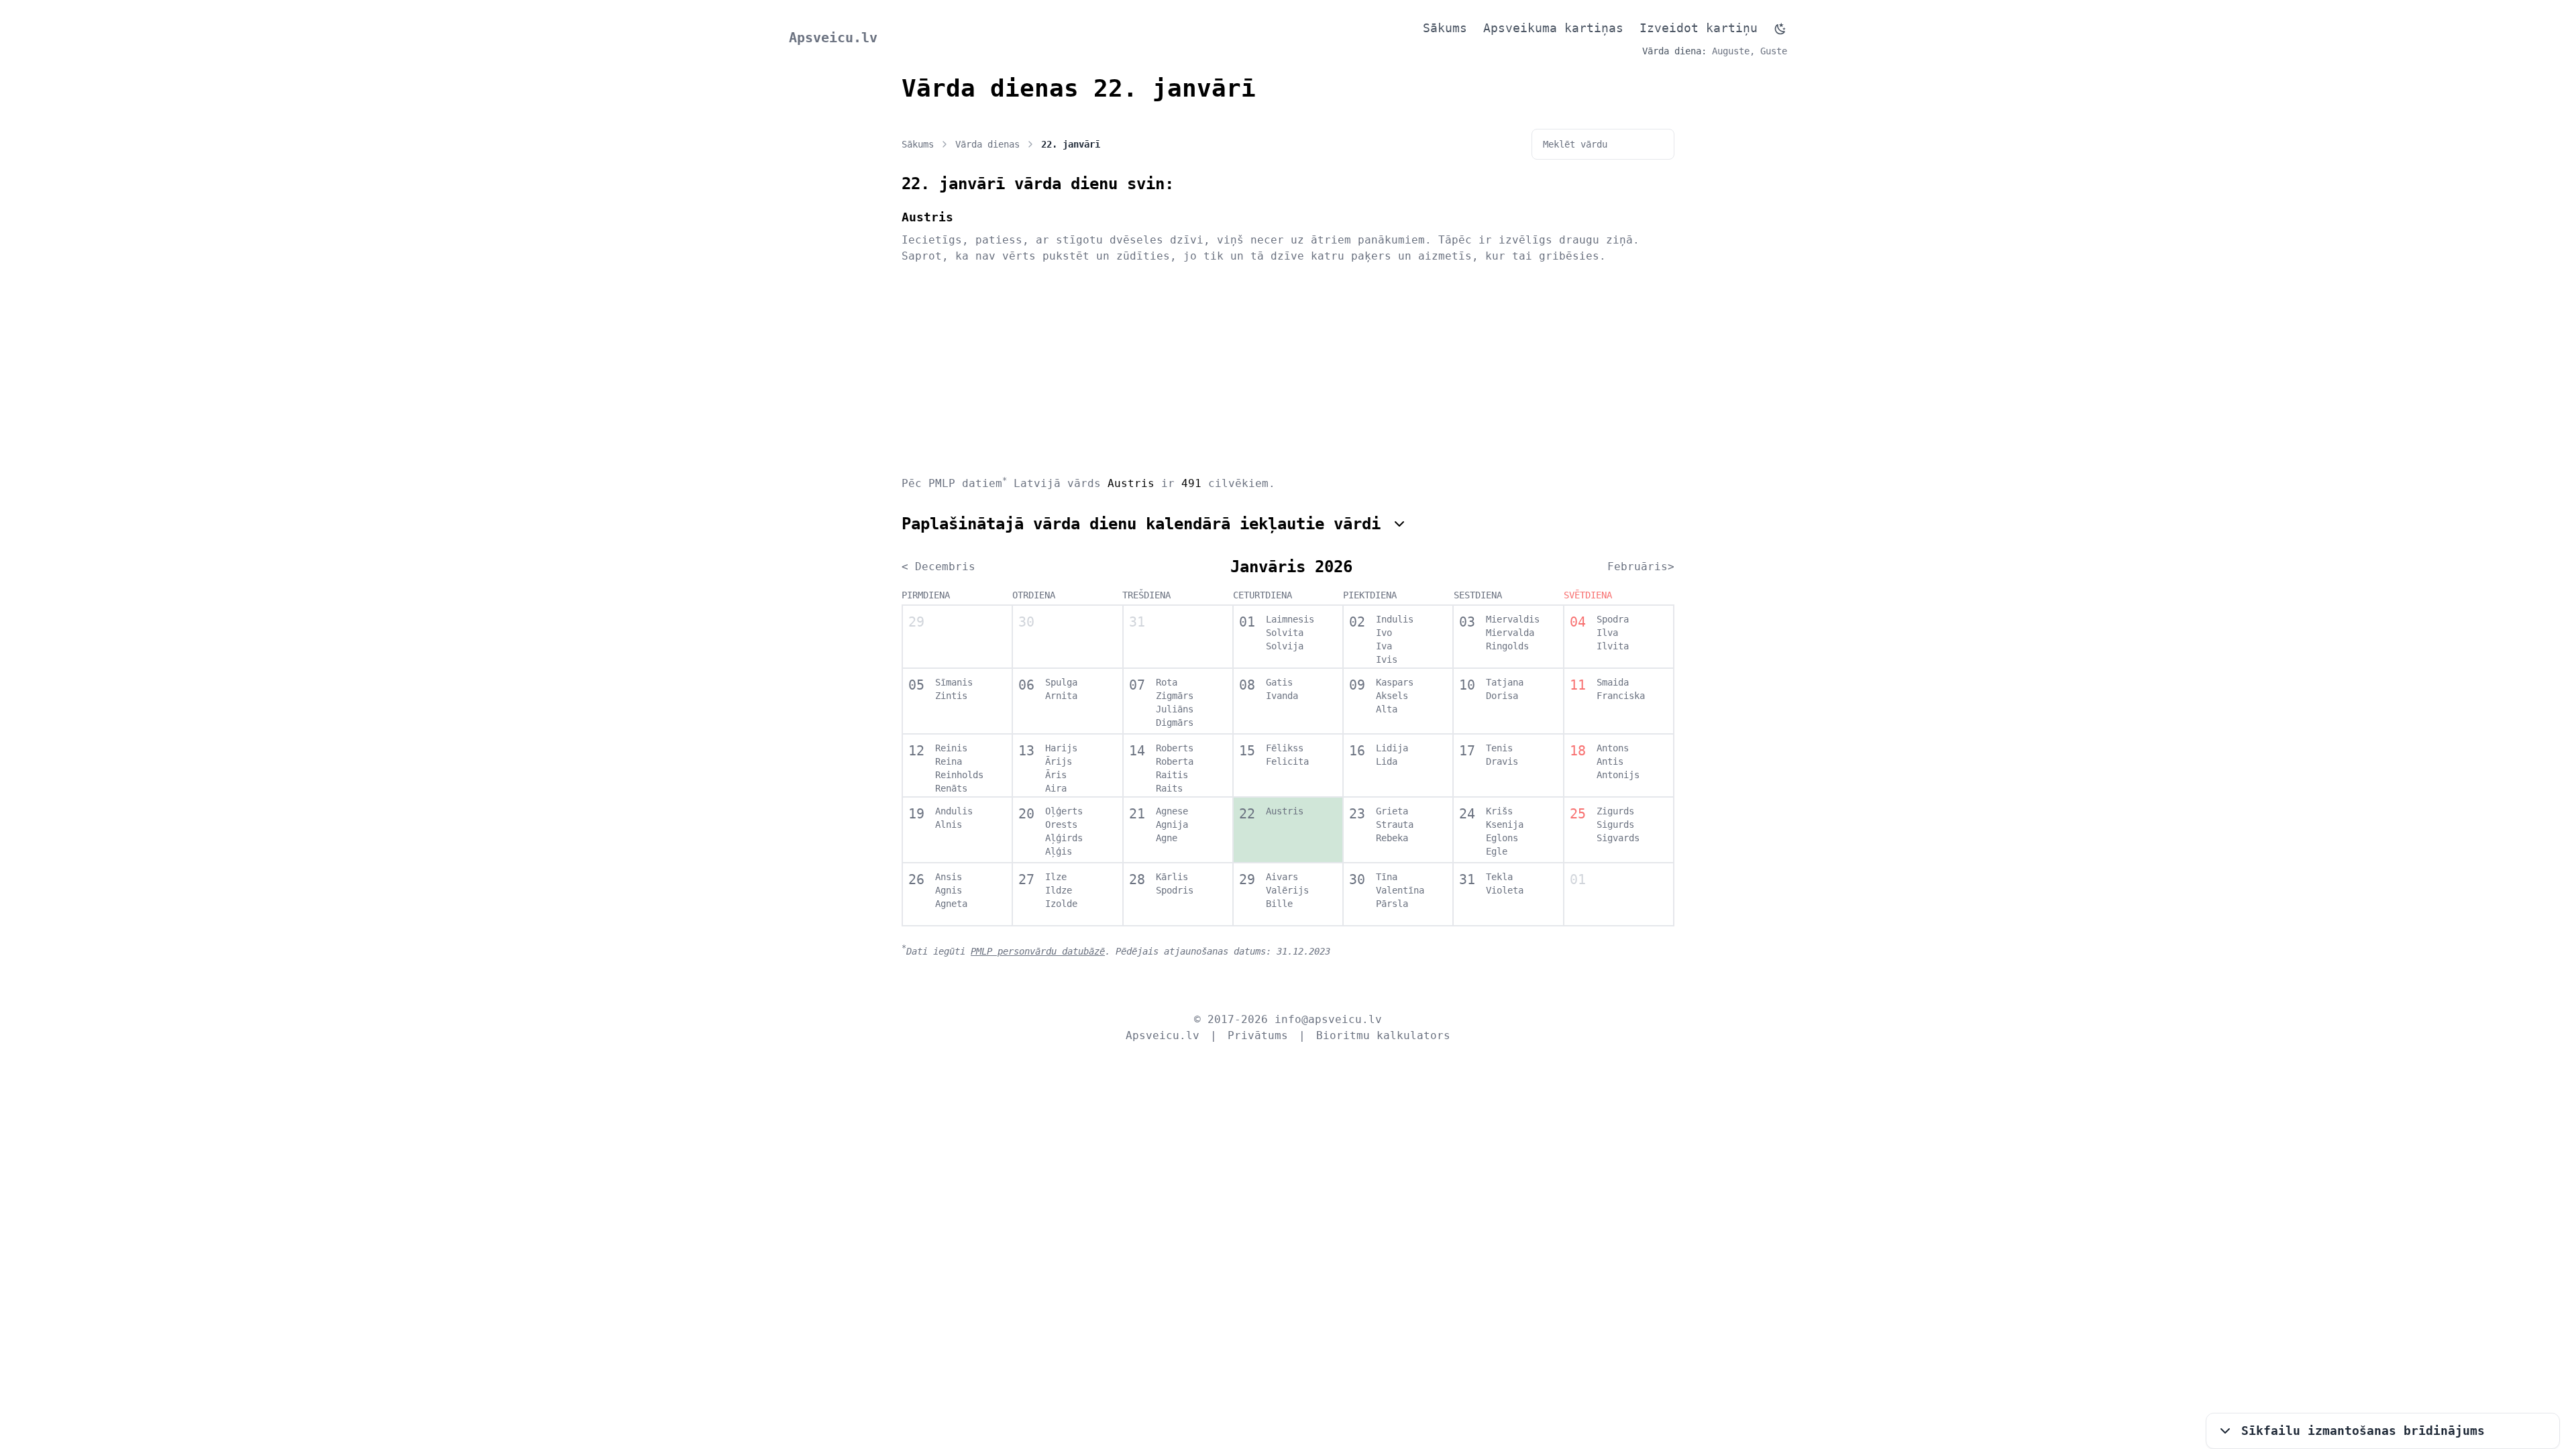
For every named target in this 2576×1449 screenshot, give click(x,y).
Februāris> (1641, 567)
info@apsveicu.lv (1328, 1019)
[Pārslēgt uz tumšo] (1780, 29)
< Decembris (938, 567)
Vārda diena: (1674, 51)
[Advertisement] (1288, 369)
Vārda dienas (987, 144)
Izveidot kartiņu (1699, 28)
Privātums (1258, 1035)
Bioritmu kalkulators (1383, 1035)
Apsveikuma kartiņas (1553, 28)
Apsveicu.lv (833, 38)
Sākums (1445, 28)
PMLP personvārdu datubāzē (1038, 951)
